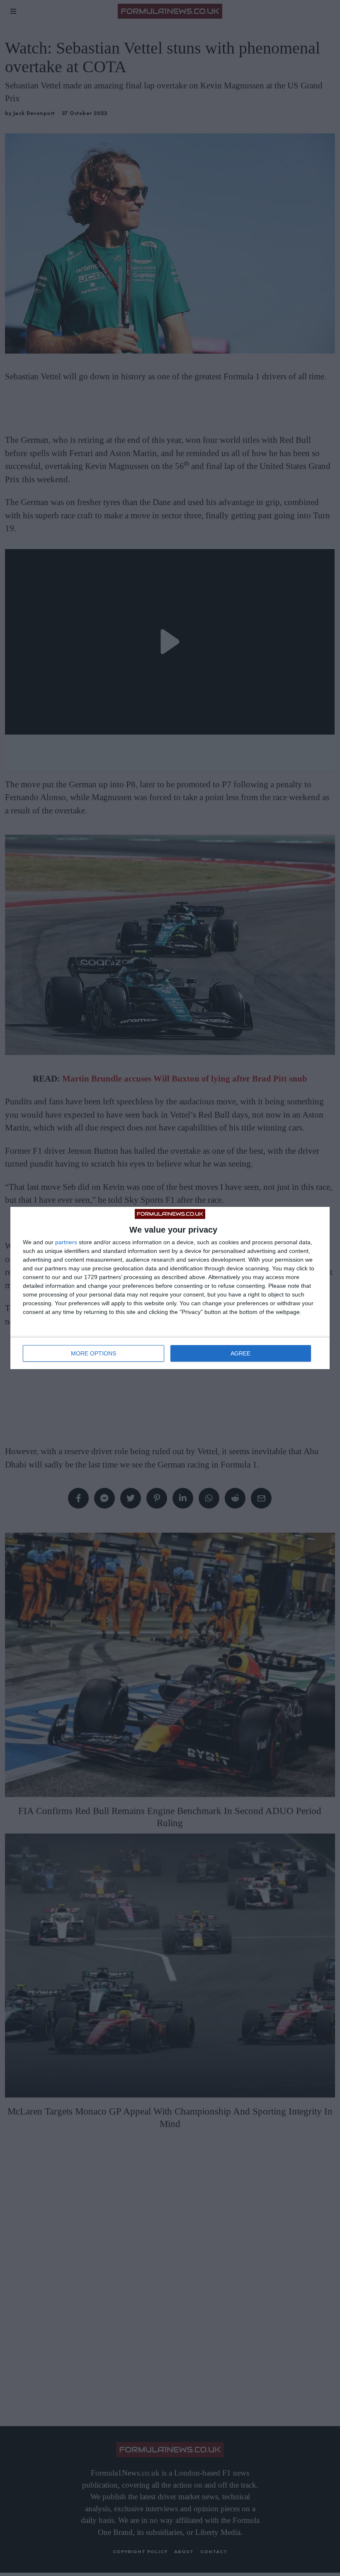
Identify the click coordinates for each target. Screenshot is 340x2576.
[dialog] (170, 1288)
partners (66, 1242)
